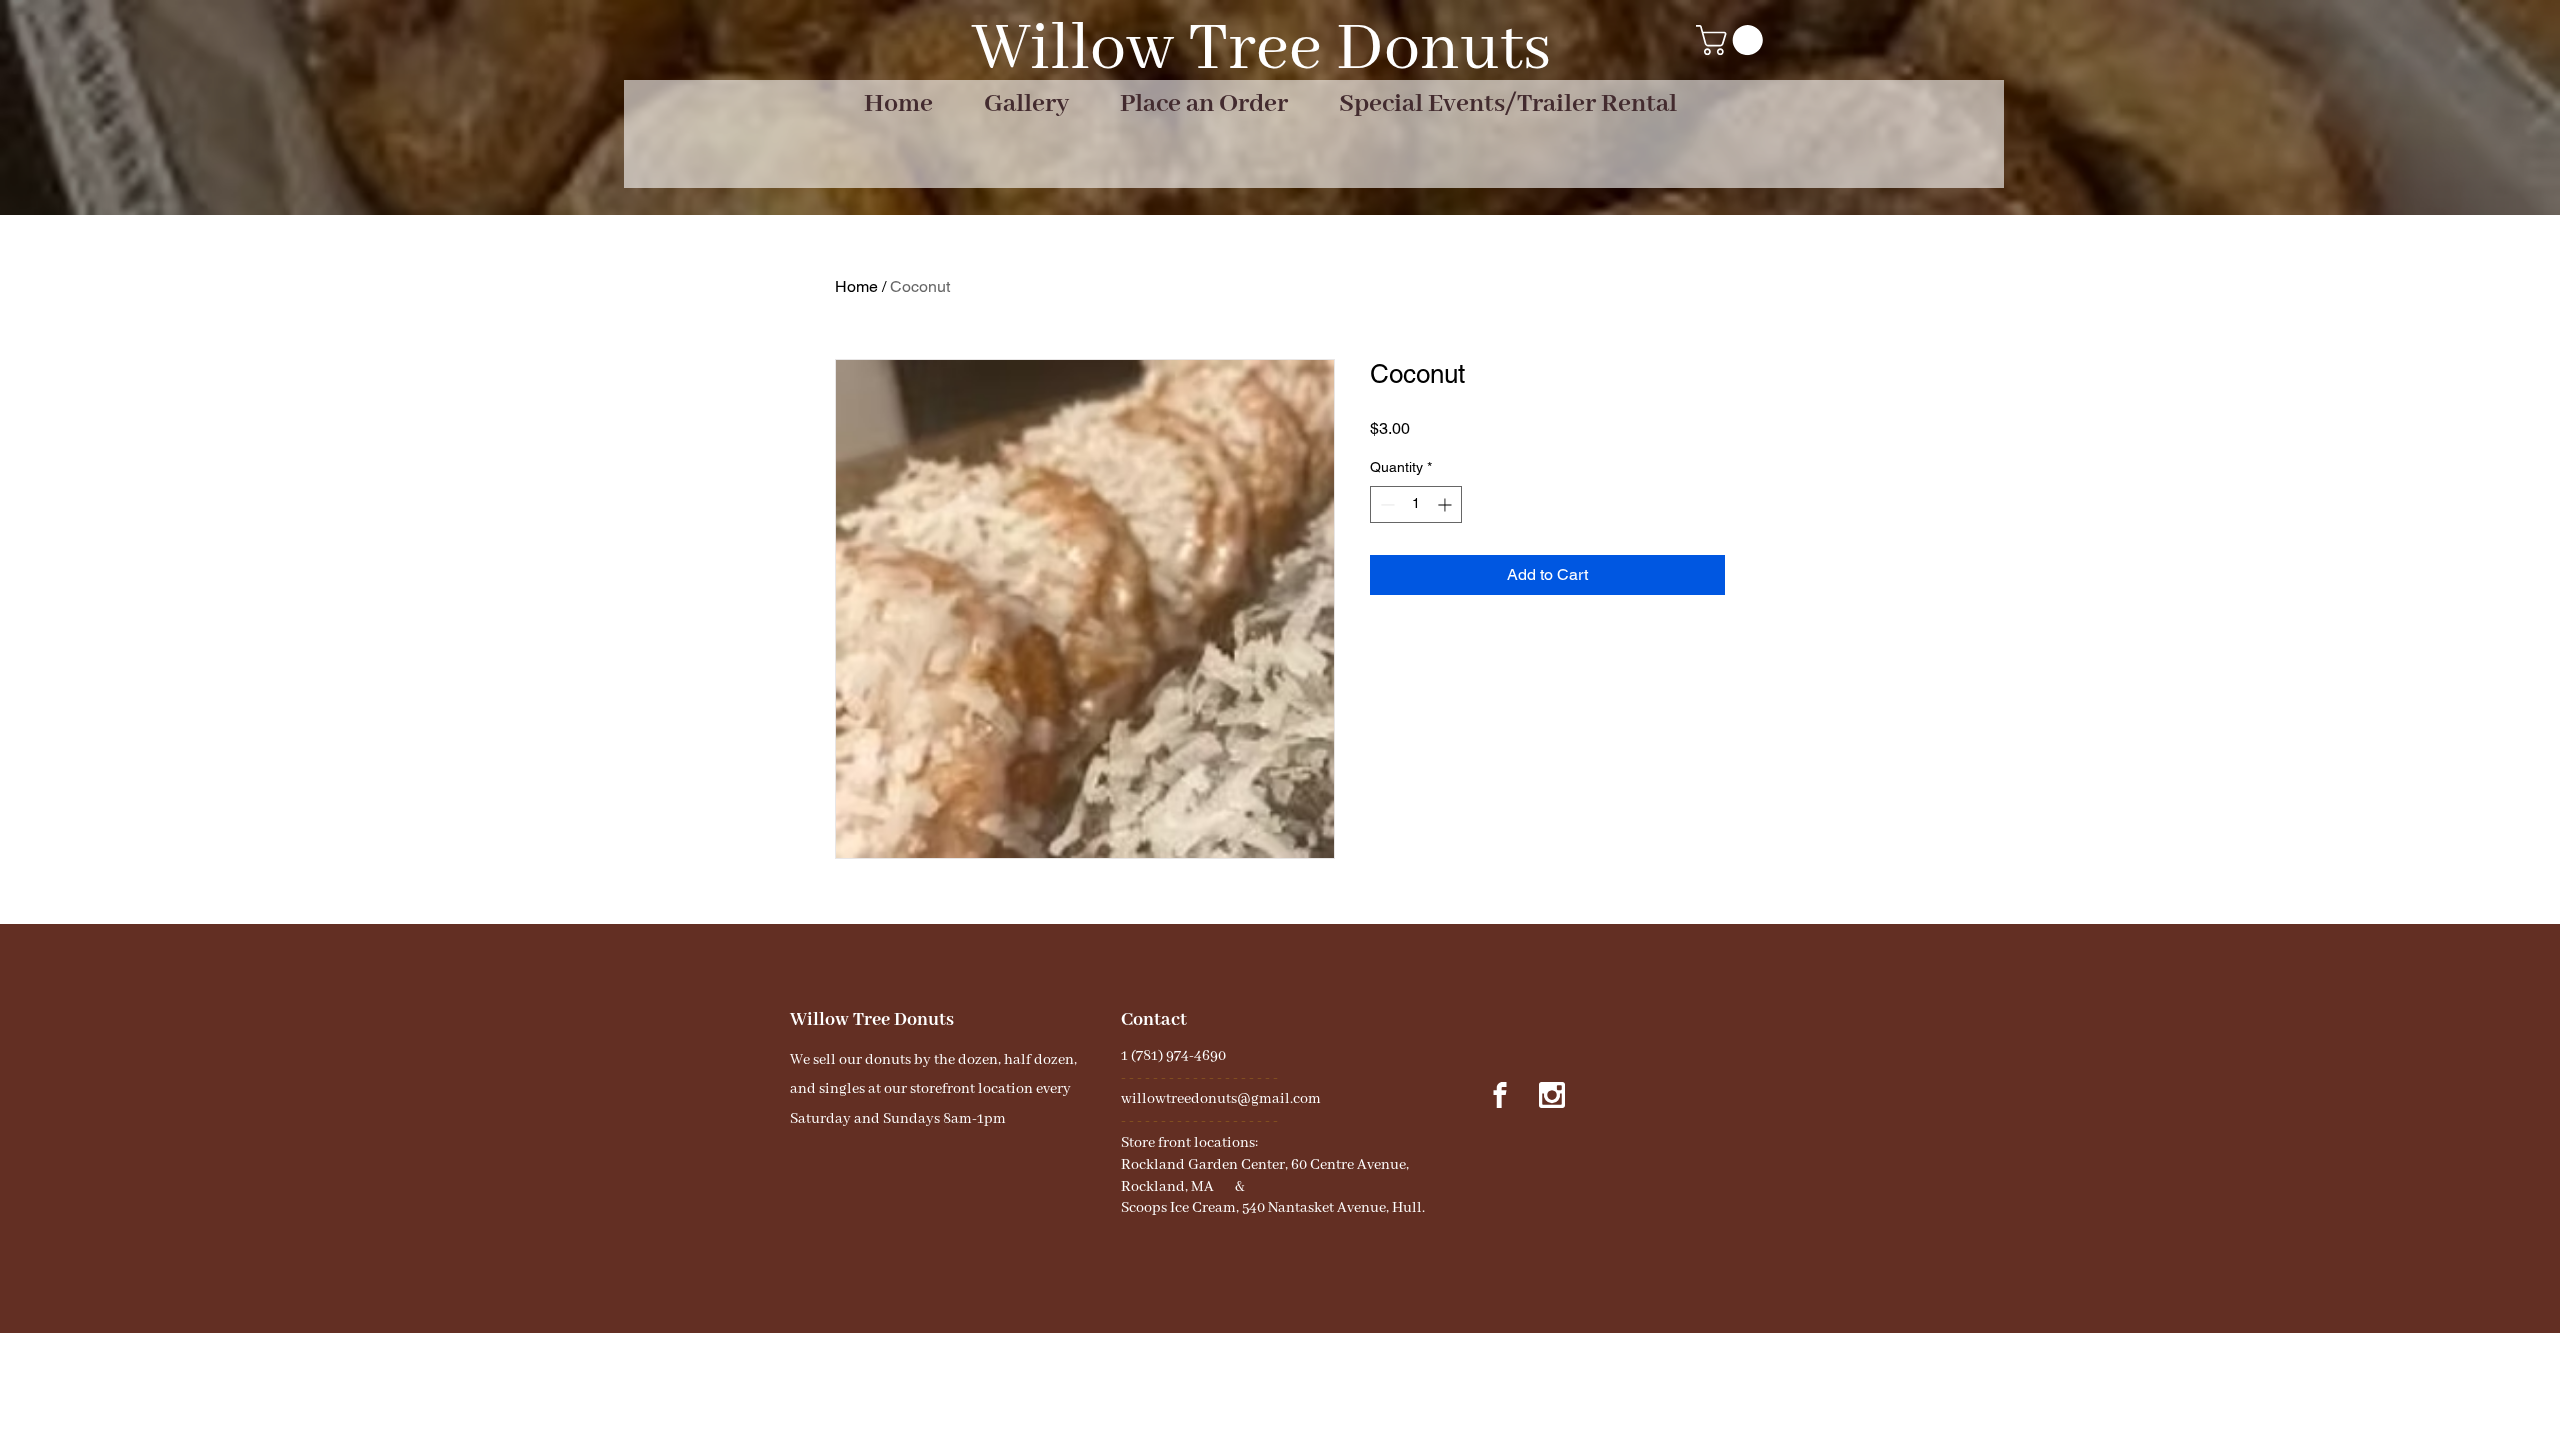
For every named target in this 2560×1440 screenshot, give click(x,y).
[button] (1733, 40)
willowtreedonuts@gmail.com (1221, 1099)
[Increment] (1446, 504)
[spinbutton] (1416, 504)
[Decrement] (1385, 504)
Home (856, 286)
